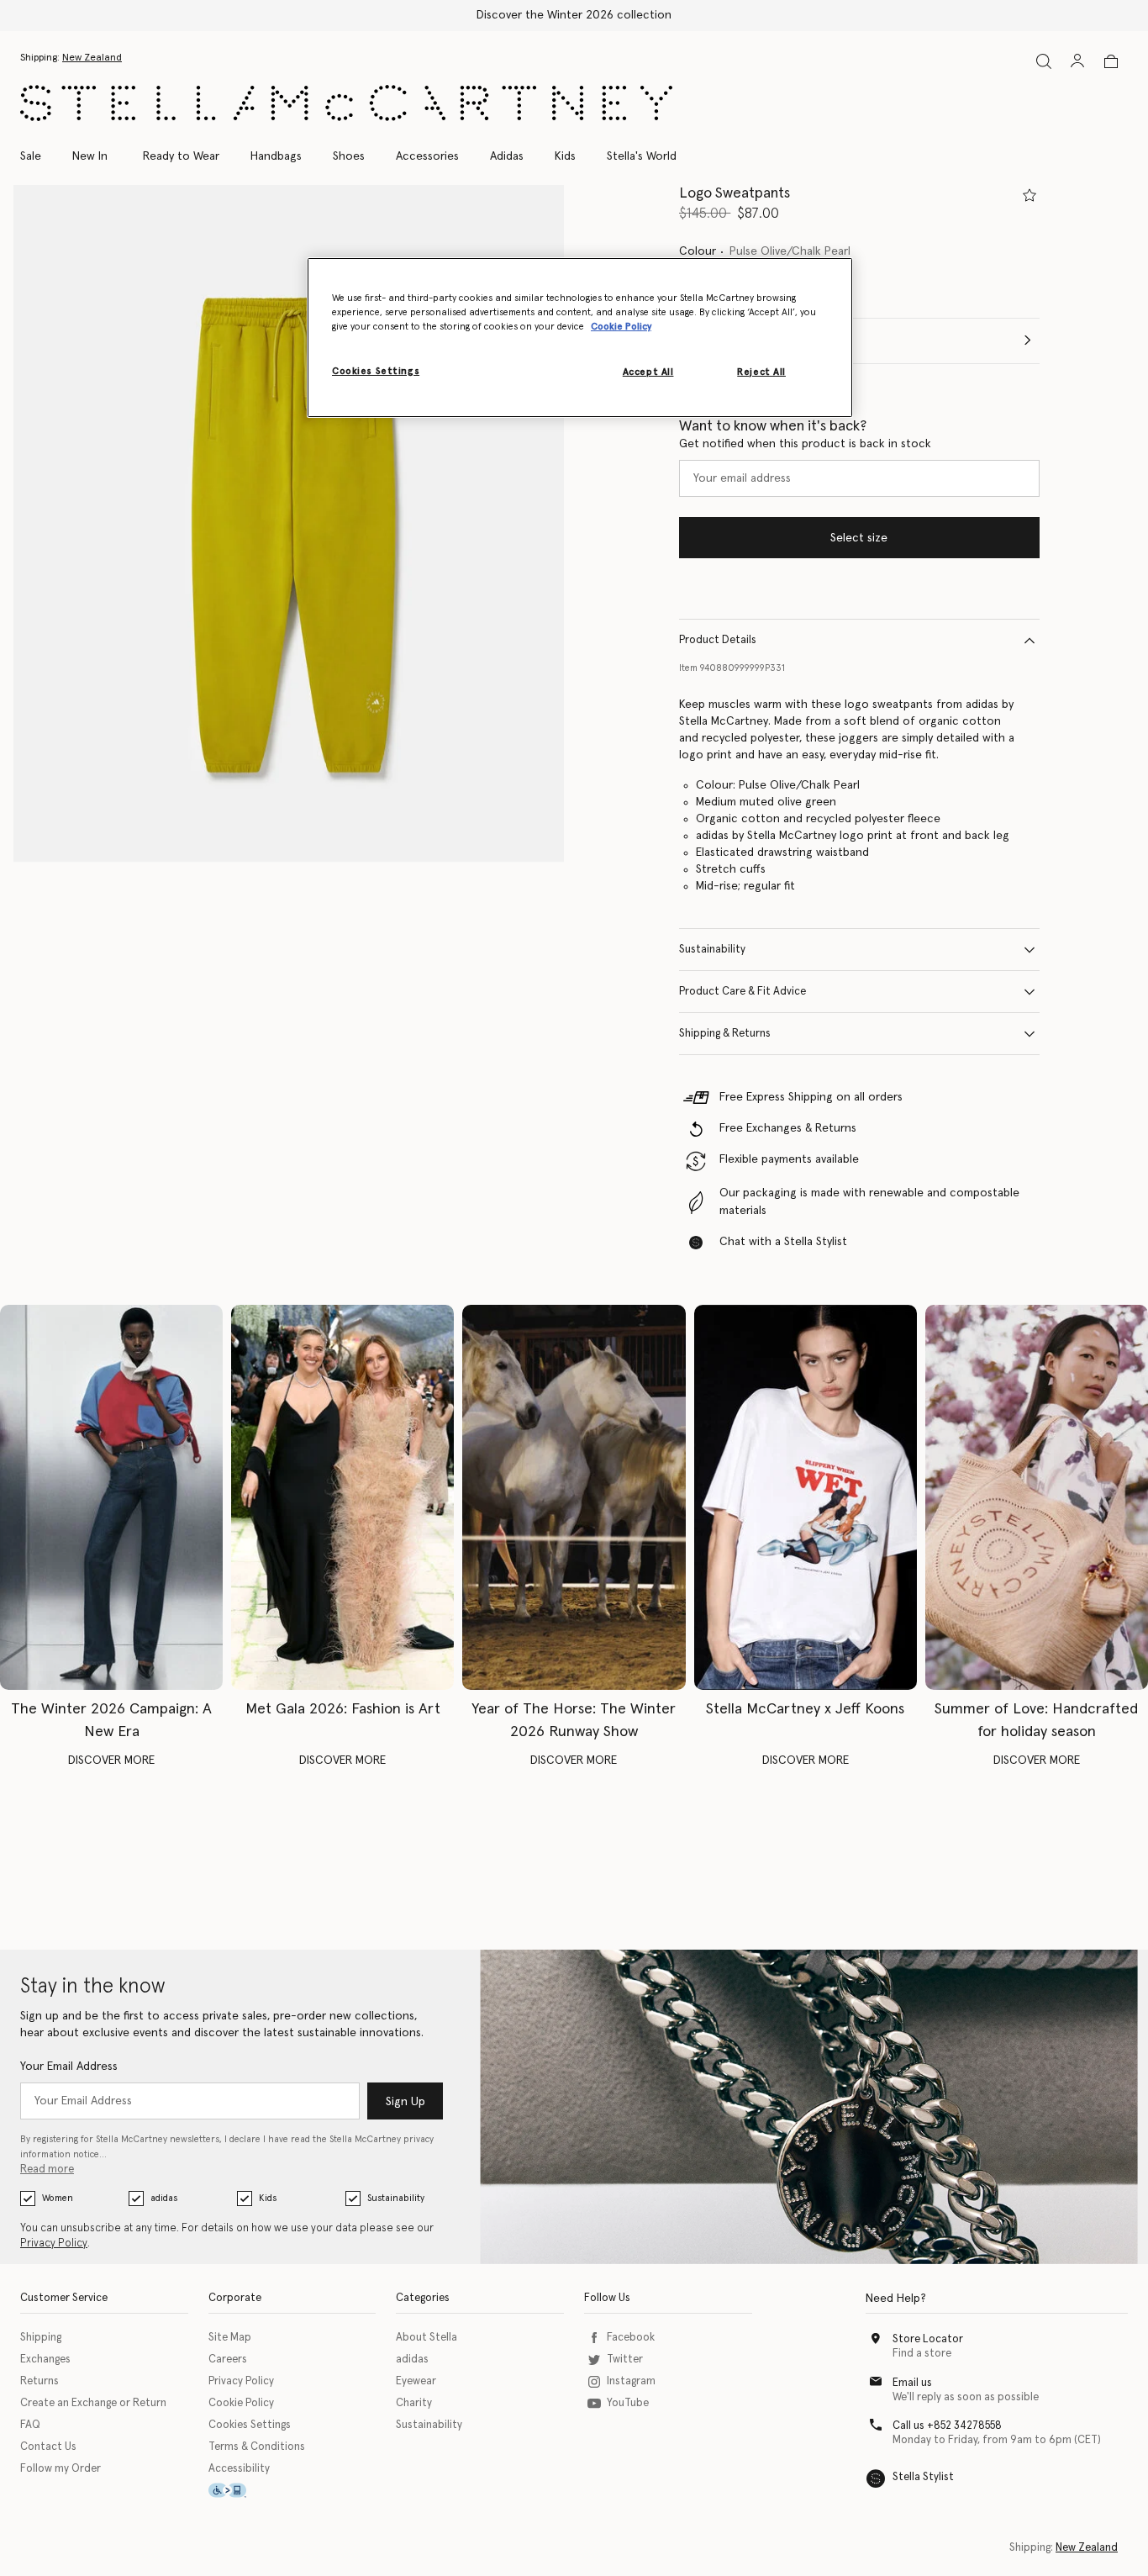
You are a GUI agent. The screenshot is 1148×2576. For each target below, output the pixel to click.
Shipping (41, 2338)
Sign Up (405, 2102)
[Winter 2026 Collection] (111, 1497)
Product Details (718, 640)
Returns (39, 2381)
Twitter (625, 2360)
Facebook (631, 2338)
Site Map (230, 2338)
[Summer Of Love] (1037, 1497)
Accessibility (239, 2469)
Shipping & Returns (725, 1034)
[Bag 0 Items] (1111, 61)
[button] (289, 524)
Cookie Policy (241, 2403)
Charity (414, 2403)
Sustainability (712, 950)
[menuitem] (90, 156)
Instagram (631, 2381)
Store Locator (928, 2339)
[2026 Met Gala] (342, 1497)
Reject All (761, 373)
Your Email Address (69, 2067)
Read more (47, 2170)
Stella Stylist (923, 2477)
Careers (228, 2360)
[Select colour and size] (1030, 195)
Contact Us (48, 2447)
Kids (268, 2198)
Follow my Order (61, 2469)
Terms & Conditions (257, 2447)
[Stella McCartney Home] (346, 103)
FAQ (30, 2425)
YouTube (628, 2403)
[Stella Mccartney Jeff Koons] (806, 1497)
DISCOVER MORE (111, 1760)
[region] (580, 337)
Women (58, 2198)
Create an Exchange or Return (93, 2403)
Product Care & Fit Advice (743, 992)
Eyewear (416, 2381)
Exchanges (45, 2360)
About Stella (427, 2338)
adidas (164, 2198)
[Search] (1044, 61)
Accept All (648, 373)
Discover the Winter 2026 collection (574, 15)
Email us (912, 2383)
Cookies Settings (250, 2425)
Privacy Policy (54, 2243)
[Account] (1077, 61)
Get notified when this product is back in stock (805, 444)
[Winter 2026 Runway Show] (574, 1497)
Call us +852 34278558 (947, 2426)
